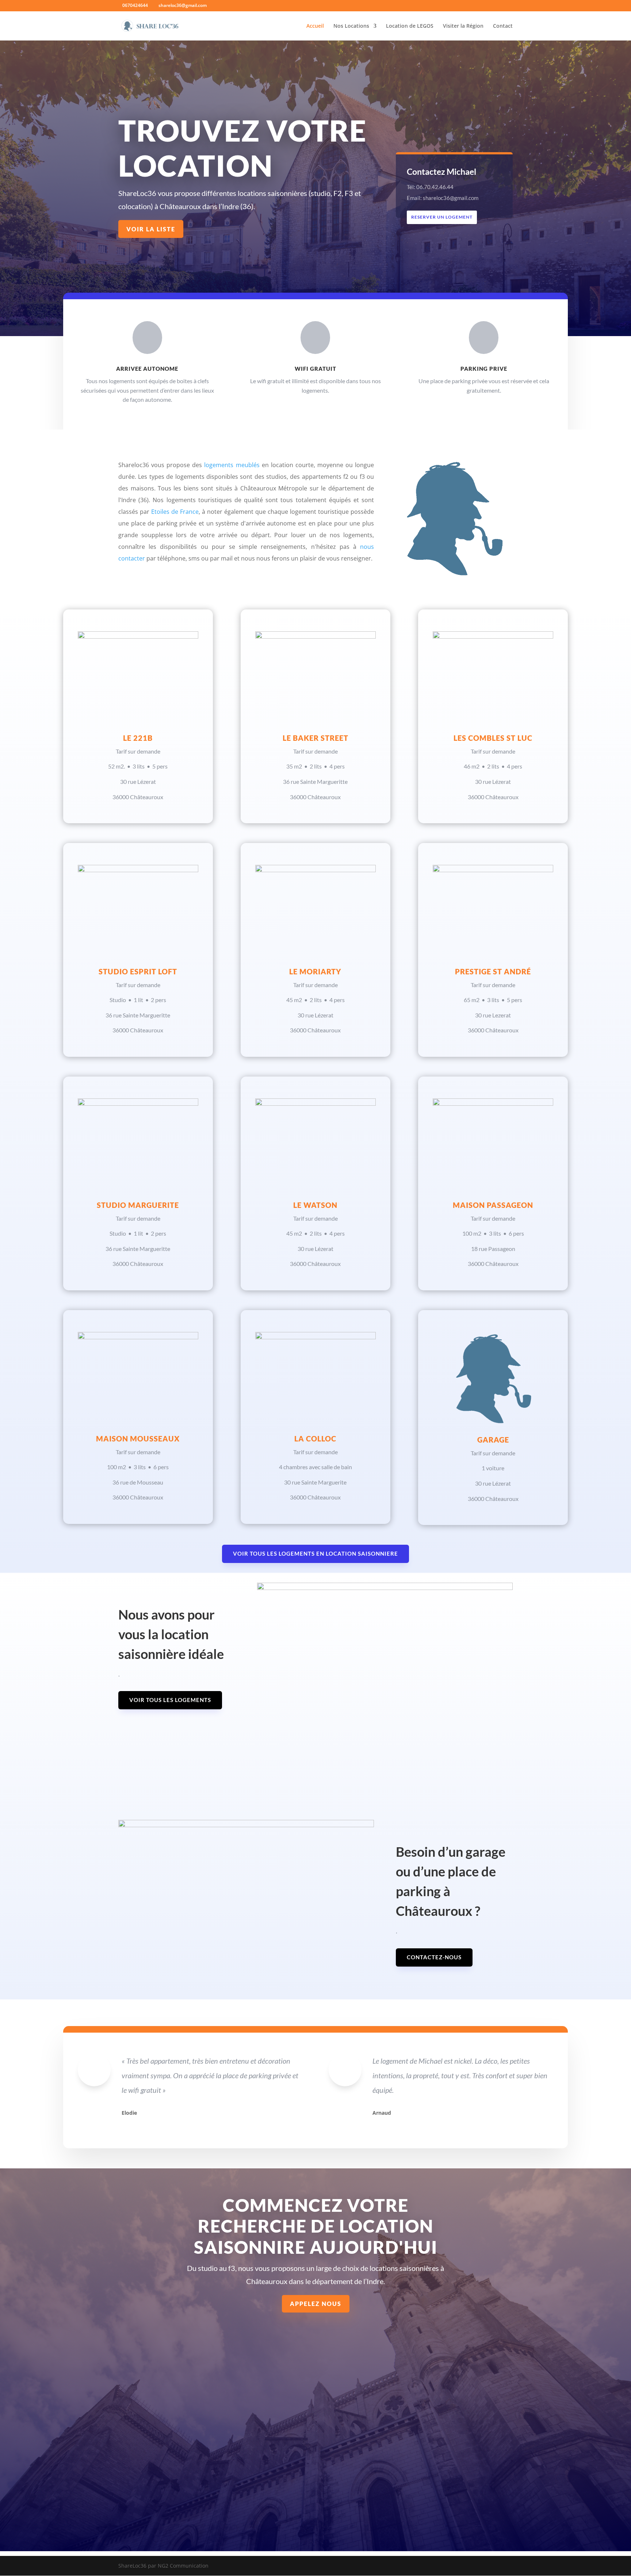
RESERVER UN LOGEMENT (442, 217)
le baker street (315, 738)
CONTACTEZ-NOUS (434, 1957)
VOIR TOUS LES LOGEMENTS (170, 1700)
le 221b (138, 738)
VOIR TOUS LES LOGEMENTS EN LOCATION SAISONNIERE (315, 1553)
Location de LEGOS (410, 26)
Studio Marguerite (138, 1205)
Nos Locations (351, 26)
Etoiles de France (175, 512)
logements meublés (232, 465)
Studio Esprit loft (138, 971)
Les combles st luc (493, 738)
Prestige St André (493, 971)
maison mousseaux (138, 1439)
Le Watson (315, 1205)
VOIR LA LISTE (151, 229)
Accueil (315, 26)
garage (493, 1440)
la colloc (315, 1439)
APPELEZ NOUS (316, 2304)
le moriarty (315, 971)
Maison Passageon (493, 1205)
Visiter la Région (463, 26)
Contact (503, 26)
